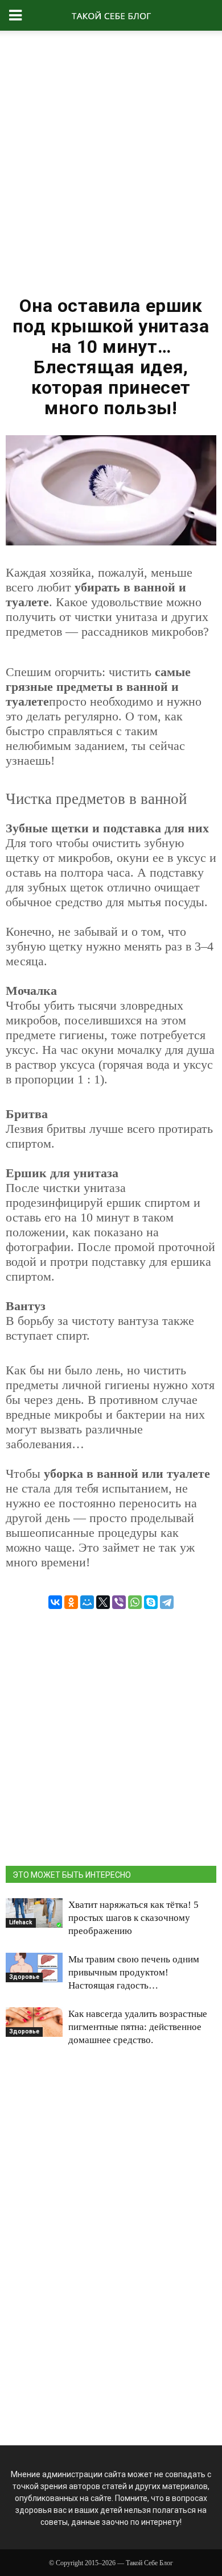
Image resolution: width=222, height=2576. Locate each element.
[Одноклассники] (71, 1602)
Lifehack (21, 1922)
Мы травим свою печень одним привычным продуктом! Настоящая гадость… (134, 1972)
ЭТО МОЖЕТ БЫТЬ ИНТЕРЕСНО (72, 1875)
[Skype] (151, 1602)
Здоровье (24, 1977)
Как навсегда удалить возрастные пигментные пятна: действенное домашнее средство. (138, 2027)
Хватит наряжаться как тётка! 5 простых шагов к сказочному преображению (133, 1918)
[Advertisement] (111, 159)
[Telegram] (167, 1602)
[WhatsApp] (135, 1602)
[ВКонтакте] (55, 1602)
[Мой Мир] (87, 1602)
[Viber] (119, 1602)
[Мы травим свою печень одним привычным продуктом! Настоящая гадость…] (34, 1968)
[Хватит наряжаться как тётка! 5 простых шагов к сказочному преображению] (34, 1913)
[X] (103, 1602)
